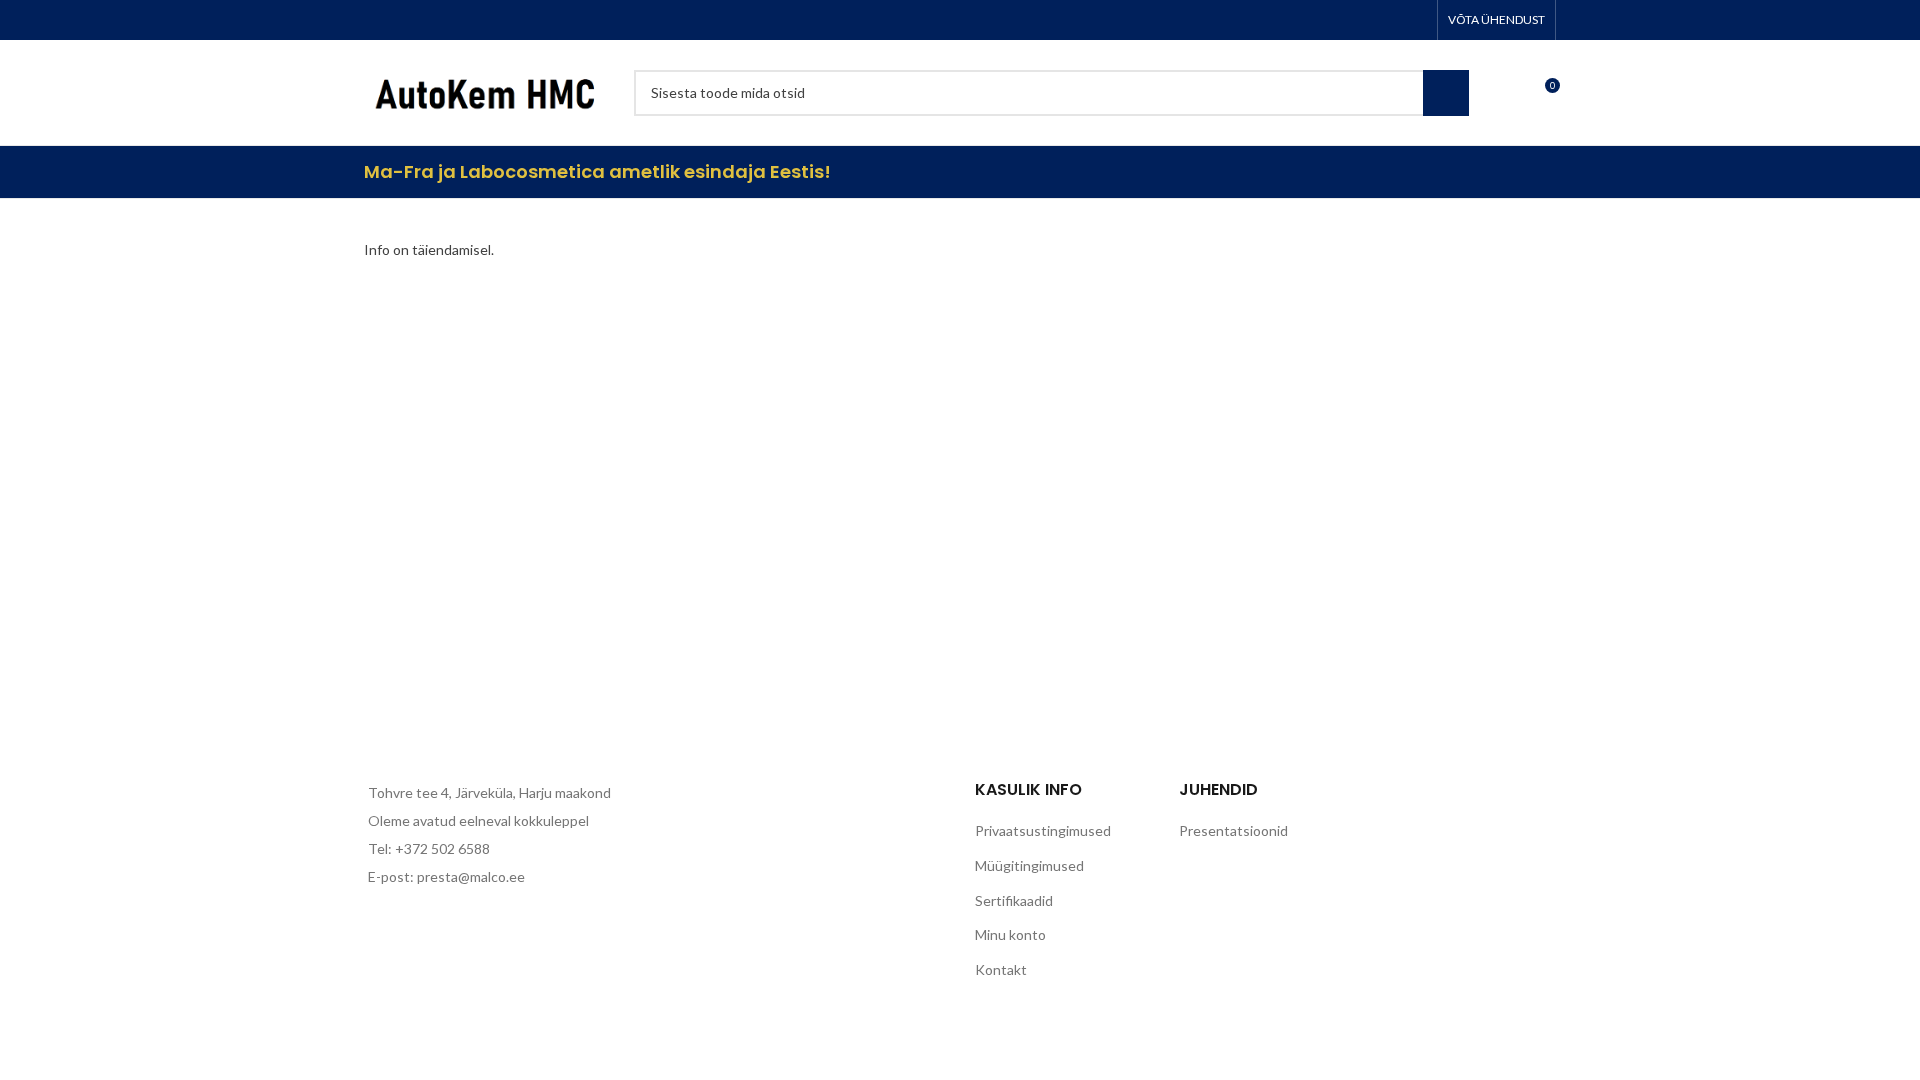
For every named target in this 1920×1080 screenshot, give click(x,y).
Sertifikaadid (1014, 900)
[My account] (1497, 93)
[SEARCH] (1446, 93)
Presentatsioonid (1233, 830)
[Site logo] (489, 90)
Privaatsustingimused (1043, 830)
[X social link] (1336, 20)
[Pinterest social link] (1414, 20)
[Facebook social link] (1310, 20)
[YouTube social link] (1388, 20)
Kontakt (1001, 969)
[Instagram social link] (1362, 20)
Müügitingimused (1029, 865)
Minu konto (1010, 934)
